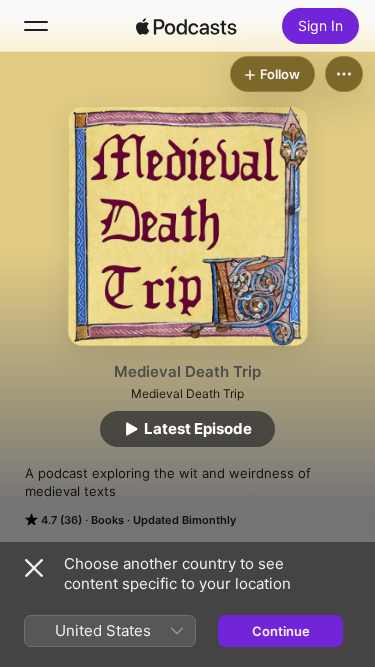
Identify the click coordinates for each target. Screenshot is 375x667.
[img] (187, 26)
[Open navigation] (36, 26)
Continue (281, 631)
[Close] (34, 568)
